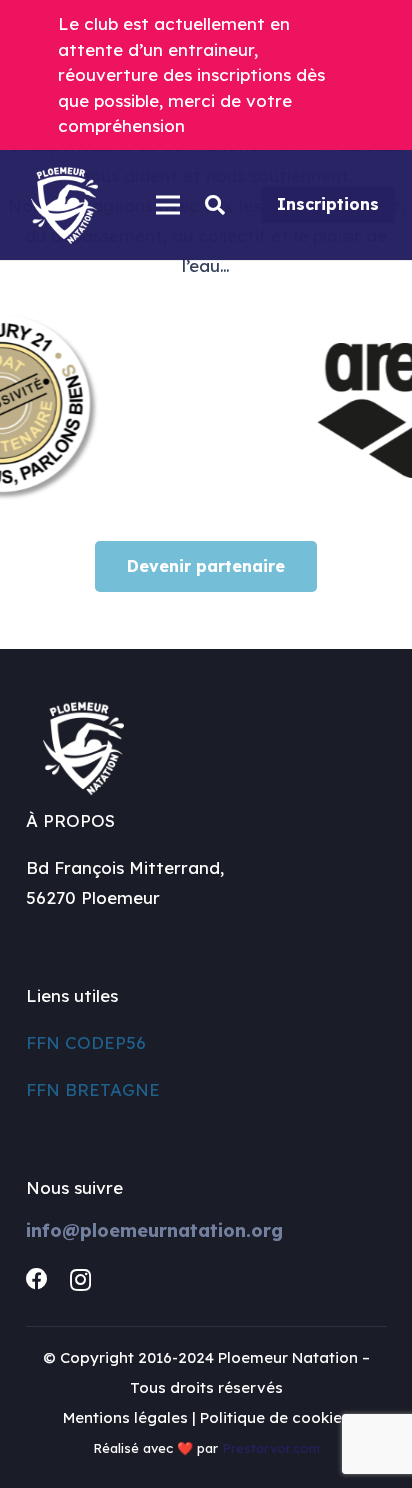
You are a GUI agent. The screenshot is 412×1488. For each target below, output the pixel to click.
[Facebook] (37, 1279)
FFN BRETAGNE (93, 1089)
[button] (215, 205)
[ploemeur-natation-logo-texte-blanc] (64, 205)
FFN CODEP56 (86, 1042)
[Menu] (167, 205)
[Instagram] (80, 1280)
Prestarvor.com (271, 1448)
